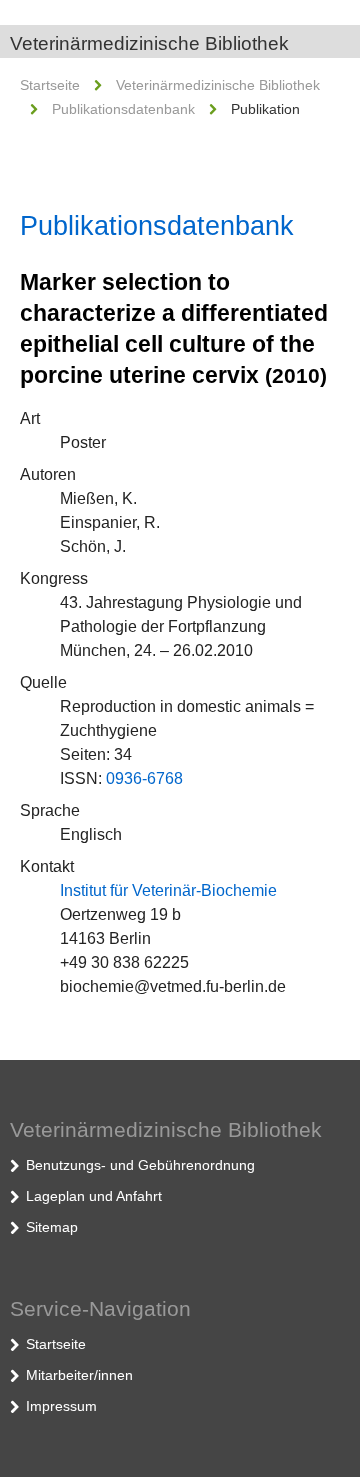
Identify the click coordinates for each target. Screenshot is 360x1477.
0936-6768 (144, 778)
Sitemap (52, 1227)
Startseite (50, 85)
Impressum (61, 1406)
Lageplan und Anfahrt (94, 1196)
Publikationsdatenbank (123, 109)
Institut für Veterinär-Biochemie (168, 890)
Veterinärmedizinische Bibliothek (149, 43)
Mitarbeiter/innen (79, 1375)
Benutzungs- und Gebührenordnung (140, 1165)
